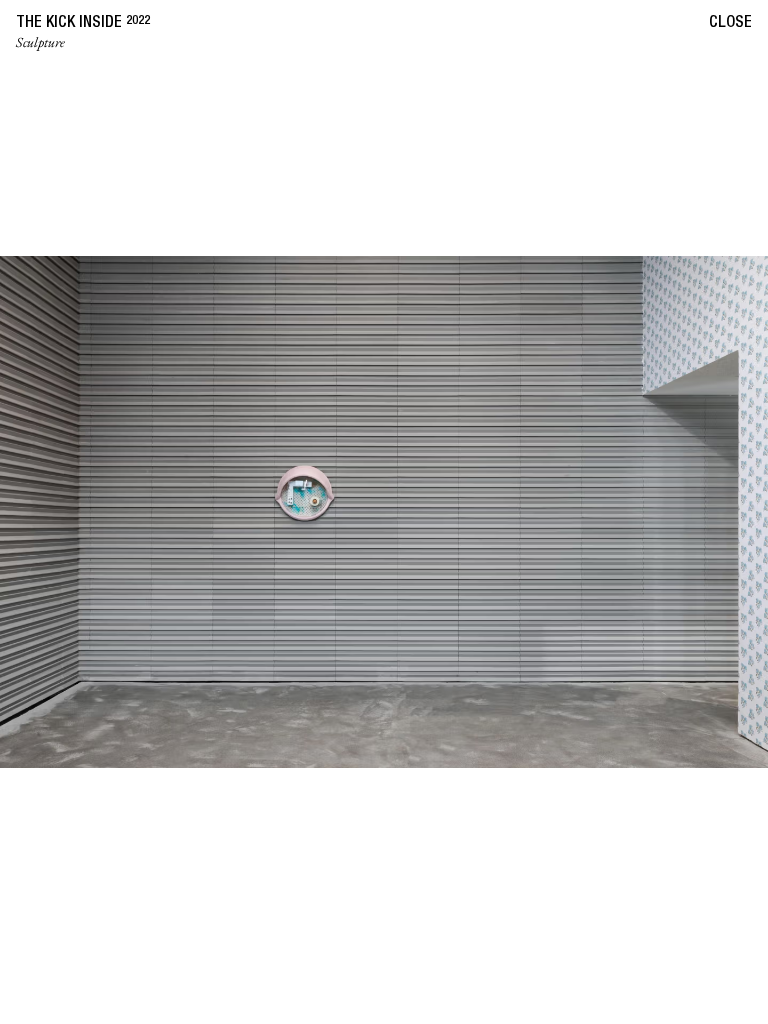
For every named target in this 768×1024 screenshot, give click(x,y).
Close (730, 24)
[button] (192, 512)
